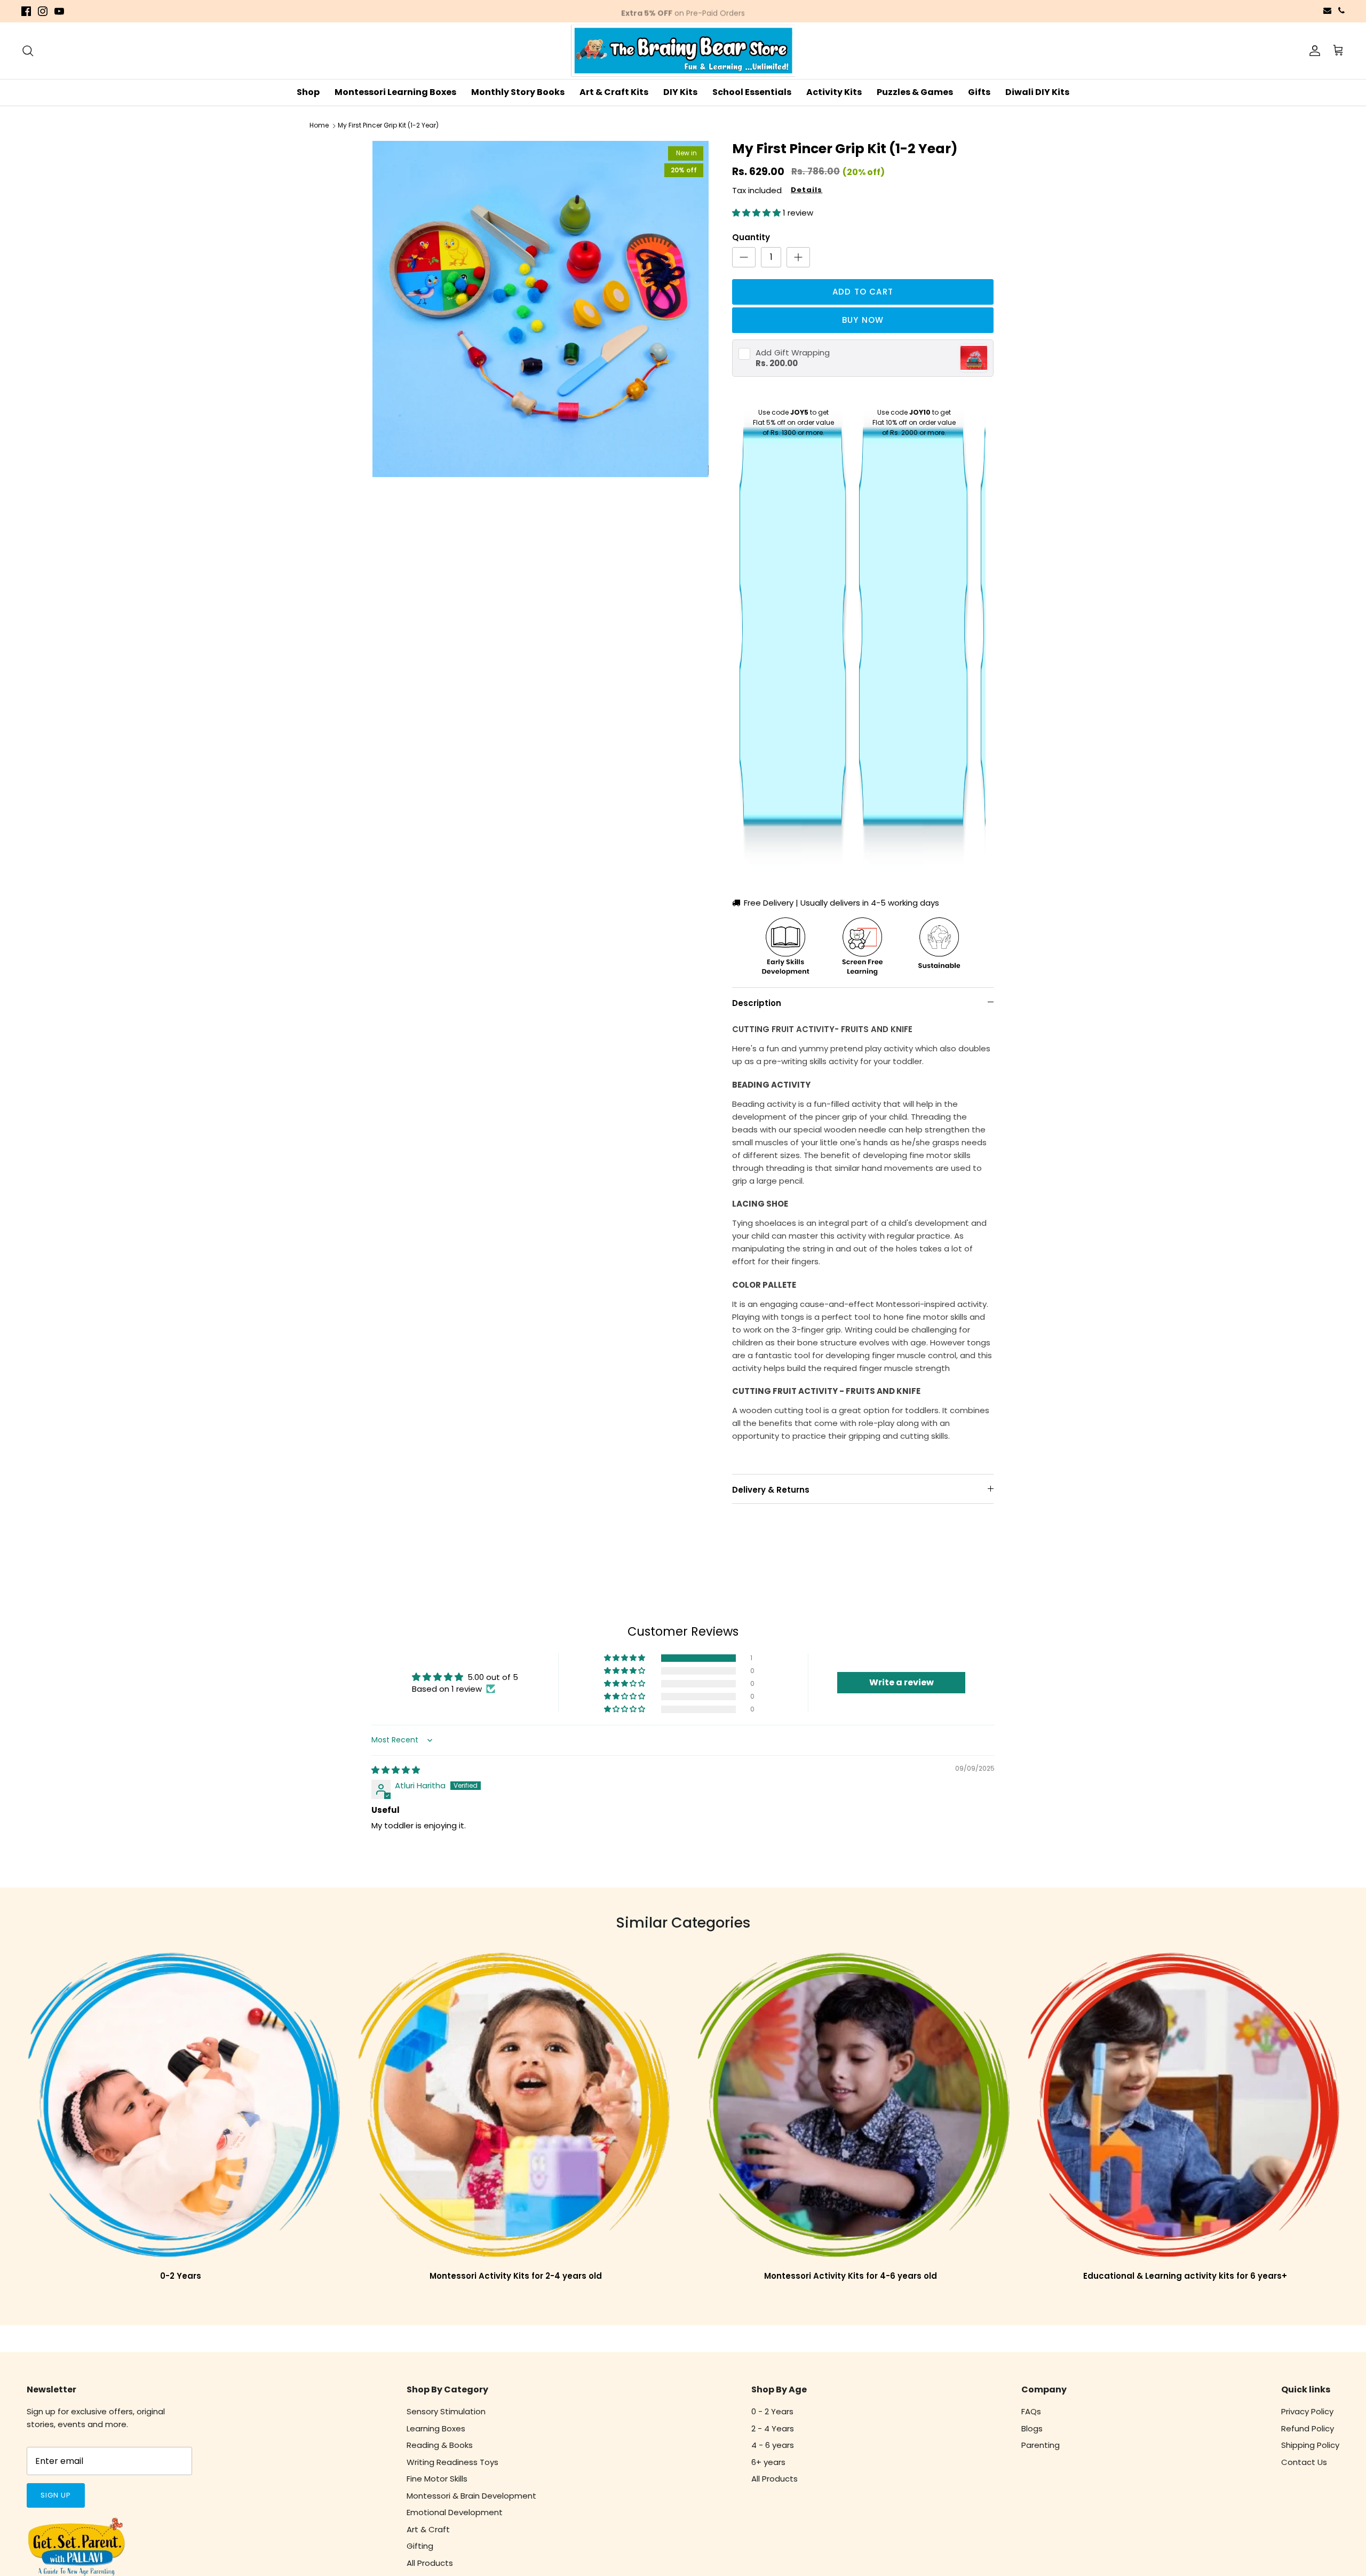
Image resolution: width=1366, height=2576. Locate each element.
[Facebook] (26, 11)
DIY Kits (680, 92)
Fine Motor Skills (437, 2479)
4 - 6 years (773, 2445)
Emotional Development (455, 2512)
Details (807, 190)
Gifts (979, 92)
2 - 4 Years (773, 2428)
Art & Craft (428, 2529)
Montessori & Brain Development (471, 2496)
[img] (396, 1770)
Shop (308, 92)
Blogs (1032, 2428)
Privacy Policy (1307, 2411)
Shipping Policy (1310, 2445)
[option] (541, 309)
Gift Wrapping (793, 352)
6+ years (768, 2462)
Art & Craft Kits (614, 92)
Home (319, 126)
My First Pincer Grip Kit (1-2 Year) (388, 126)
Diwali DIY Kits (1037, 92)
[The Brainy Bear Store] (683, 51)
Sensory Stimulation (446, 2411)
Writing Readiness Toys (452, 2462)
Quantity (751, 237)
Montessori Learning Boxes (395, 92)
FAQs (1031, 2411)
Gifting (420, 2546)
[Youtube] (59, 11)
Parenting (1041, 2445)
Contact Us (1304, 2462)
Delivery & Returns (771, 1490)
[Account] (1313, 51)
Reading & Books (440, 2445)
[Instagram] (43, 11)
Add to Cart (863, 292)
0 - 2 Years (772, 2411)
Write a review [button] (902, 1682)
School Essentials (752, 92)
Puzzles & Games (915, 92)
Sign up (56, 2495)
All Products (430, 2563)
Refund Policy (1308, 2428)
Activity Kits (834, 92)
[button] (757, 213)
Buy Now (863, 320)
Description (757, 1003)
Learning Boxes (436, 2428)
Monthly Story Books (518, 92)
